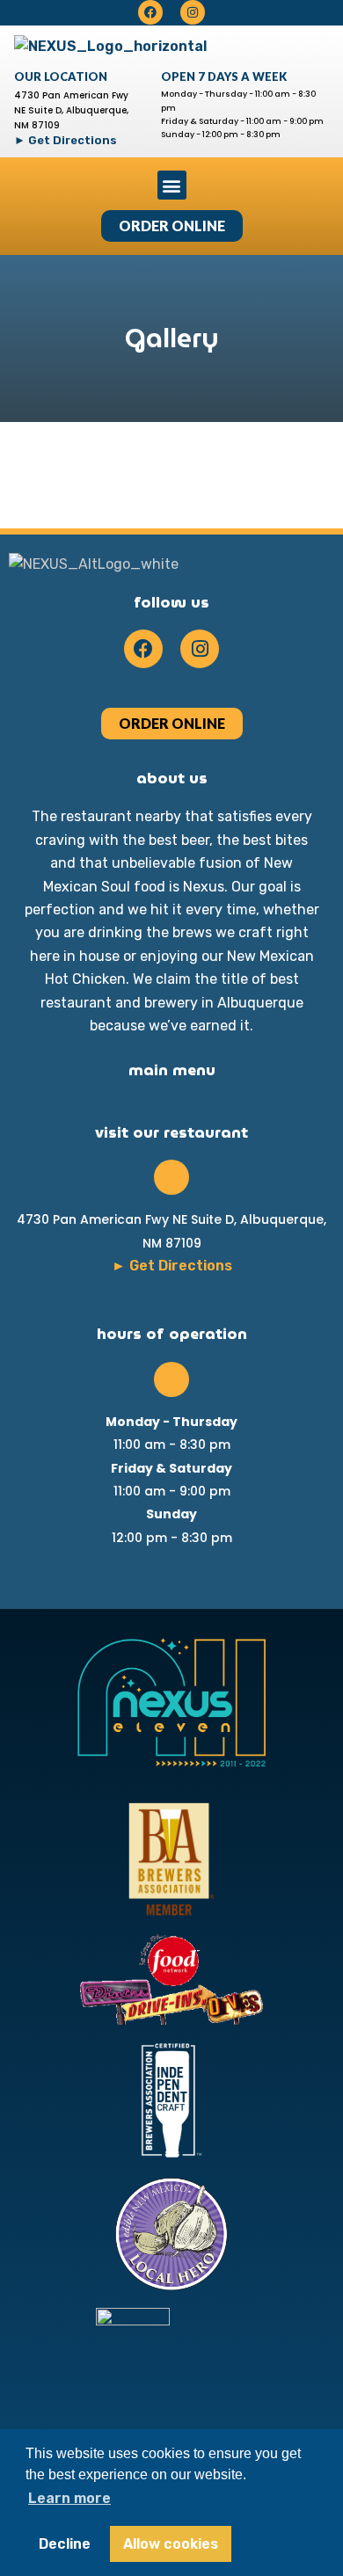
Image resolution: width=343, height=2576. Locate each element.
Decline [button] (65, 2544)
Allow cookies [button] (171, 2544)
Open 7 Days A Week (224, 76)
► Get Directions (66, 140)
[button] (172, 185)
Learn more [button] (69, 2498)
